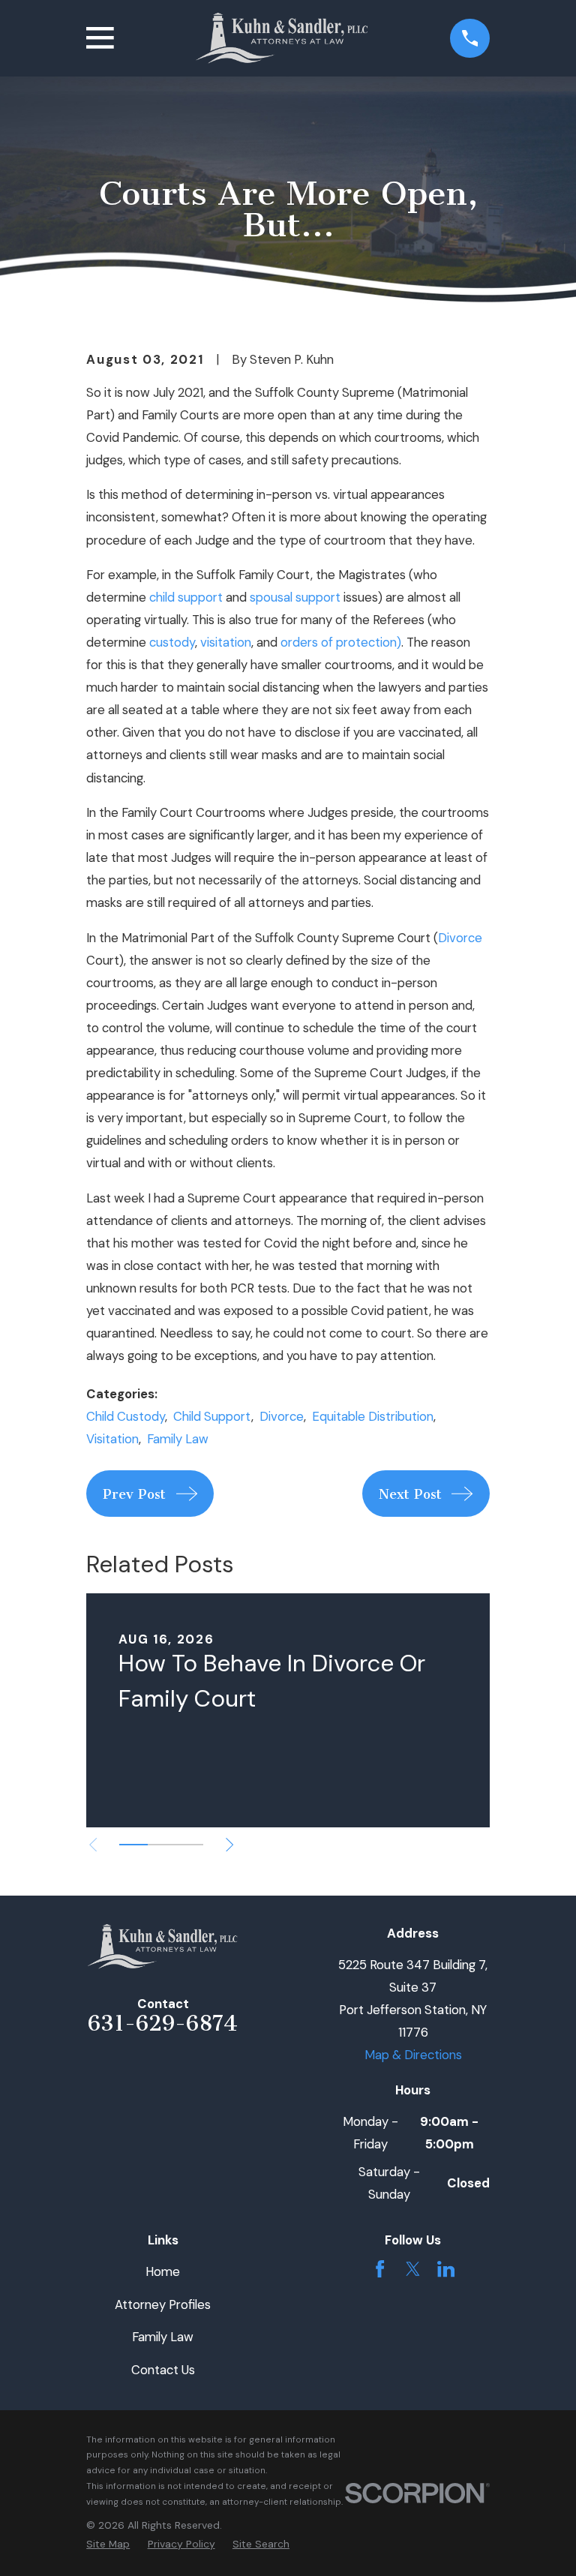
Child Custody (126, 1416)
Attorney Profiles (163, 2304)
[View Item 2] (162, 1845)
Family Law (178, 1439)
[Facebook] (380, 2269)
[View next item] (229, 1845)
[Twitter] (413, 2269)
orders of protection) (341, 642)
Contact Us (163, 2370)
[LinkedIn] (446, 2269)
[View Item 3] (189, 1845)
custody (172, 642)
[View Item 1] (133, 1845)
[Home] (282, 38)
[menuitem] (108, 2544)
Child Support (212, 1416)
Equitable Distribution (373, 1416)
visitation (226, 642)
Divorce (460, 938)
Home (163, 2271)
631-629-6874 (163, 2023)
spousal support (295, 597)
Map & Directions (413, 2055)
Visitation (112, 1439)
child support (186, 597)
